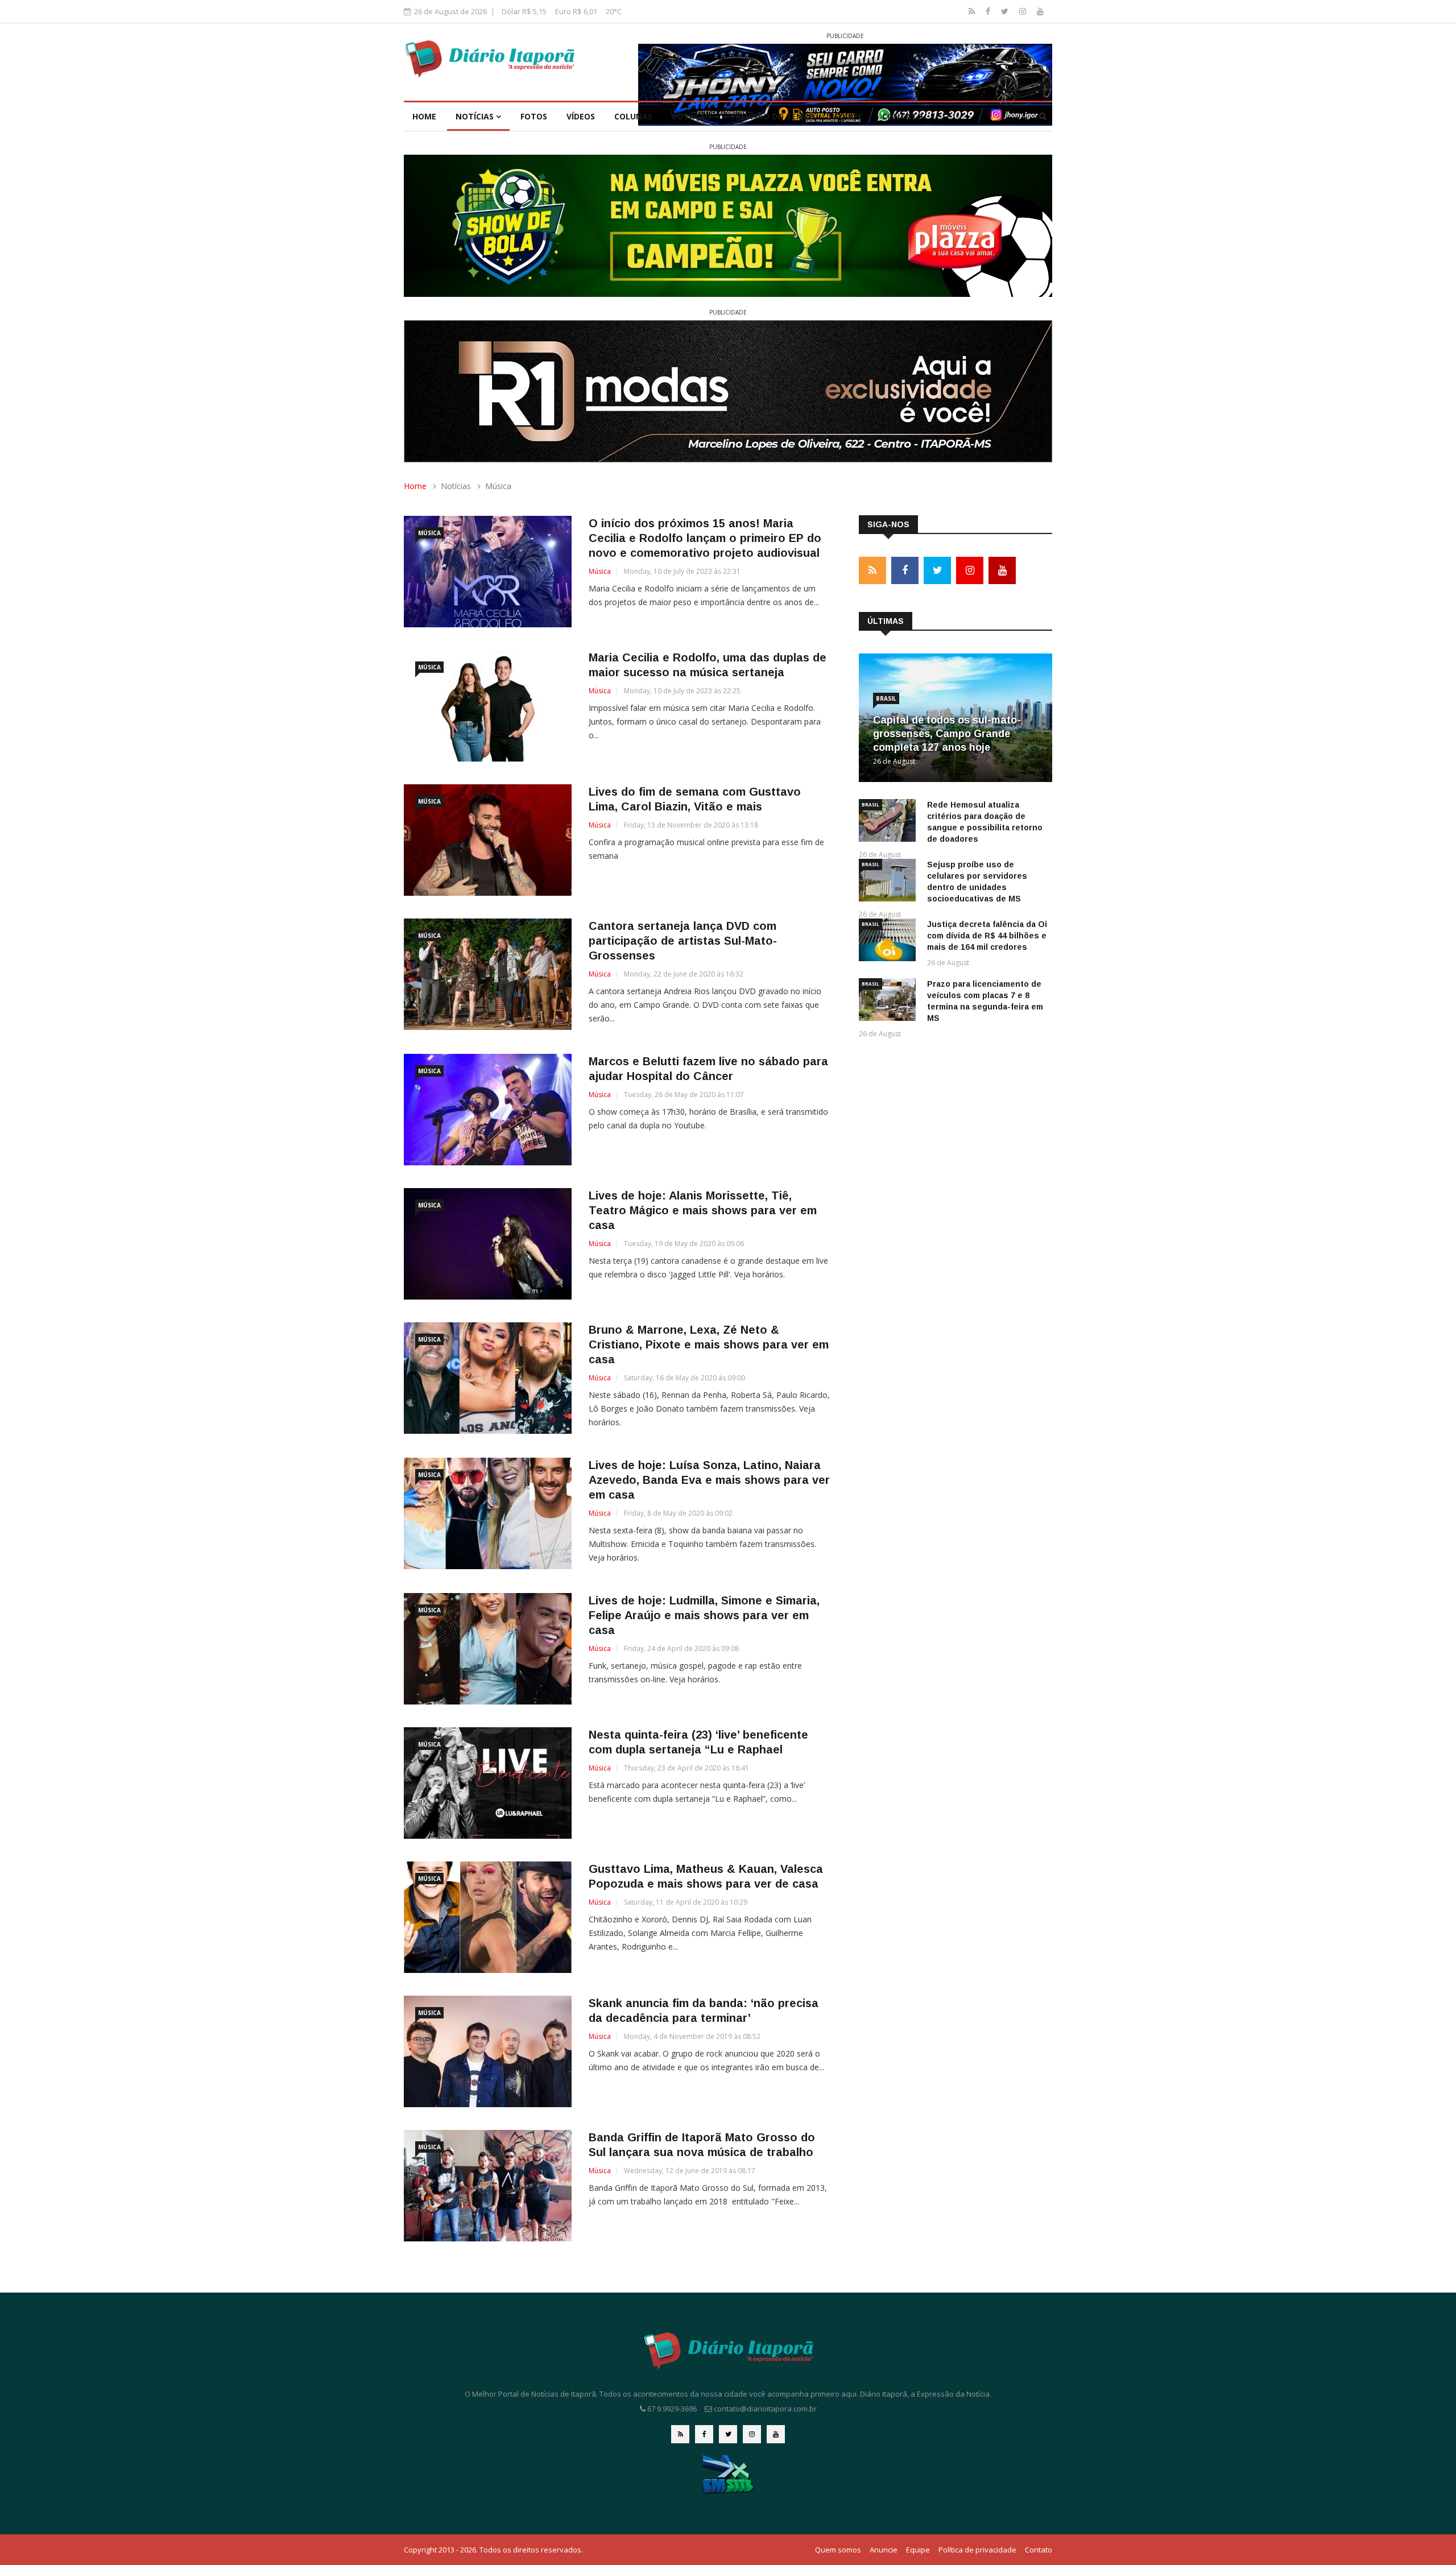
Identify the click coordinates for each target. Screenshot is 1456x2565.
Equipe (849, 116)
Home (424, 116)
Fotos (534, 116)
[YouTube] (1040, 11)
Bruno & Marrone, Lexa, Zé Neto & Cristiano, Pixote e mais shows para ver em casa (709, 1344)
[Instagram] (1024, 11)
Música (429, 533)
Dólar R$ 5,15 (524, 11)
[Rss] (973, 11)
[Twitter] (1006, 11)
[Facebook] (989, 11)
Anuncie (884, 2550)
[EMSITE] (728, 2474)
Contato (903, 116)
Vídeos (581, 116)
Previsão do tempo (773, 116)
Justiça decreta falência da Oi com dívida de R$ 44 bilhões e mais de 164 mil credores (987, 936)
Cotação (692, 116)
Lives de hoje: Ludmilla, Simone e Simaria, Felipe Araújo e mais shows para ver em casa (704, 1615)
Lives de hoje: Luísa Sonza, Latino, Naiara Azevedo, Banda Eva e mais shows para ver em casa (709, 1480)
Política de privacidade (977, 2550)
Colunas (633, 116)
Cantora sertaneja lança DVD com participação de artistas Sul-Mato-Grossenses (683, 941)
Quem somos (838, 2550)
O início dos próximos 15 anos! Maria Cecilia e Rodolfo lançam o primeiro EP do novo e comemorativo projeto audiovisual (705, 538)
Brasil (886, 698)
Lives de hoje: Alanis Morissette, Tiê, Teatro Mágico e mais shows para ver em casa (703, 1210)
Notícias (476, 116)
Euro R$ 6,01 (576, 11)
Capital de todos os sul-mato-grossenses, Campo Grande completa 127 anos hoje (947, 734)
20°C (614, 11)
